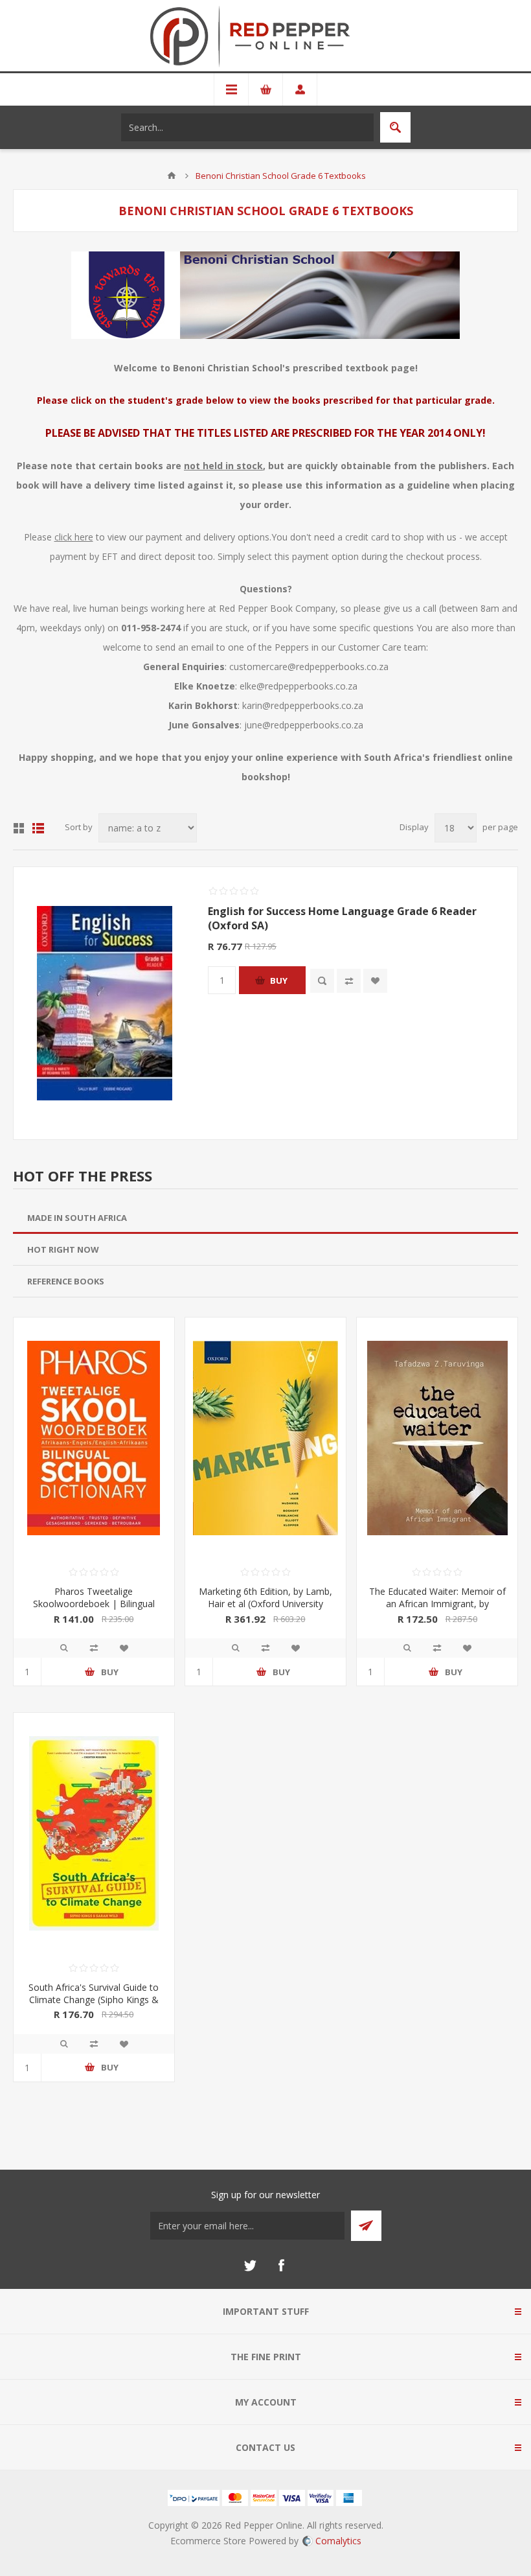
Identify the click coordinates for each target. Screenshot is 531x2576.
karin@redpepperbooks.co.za (303, 705)
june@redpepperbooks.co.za (304, 725)
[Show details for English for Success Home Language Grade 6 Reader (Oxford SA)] (104, 1003)
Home (172, 176)
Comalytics (338, 2541)
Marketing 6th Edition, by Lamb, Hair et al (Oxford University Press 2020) (265, 1604)
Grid (19, 828)
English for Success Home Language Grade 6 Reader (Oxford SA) (342, 918)
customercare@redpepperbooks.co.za (309, 667)
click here (74, 537)
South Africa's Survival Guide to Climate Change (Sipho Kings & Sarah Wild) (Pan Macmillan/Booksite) (94, 2006)
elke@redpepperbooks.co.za (299, 686)
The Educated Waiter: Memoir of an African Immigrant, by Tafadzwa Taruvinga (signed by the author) (437, 1610)
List (38, 828)
